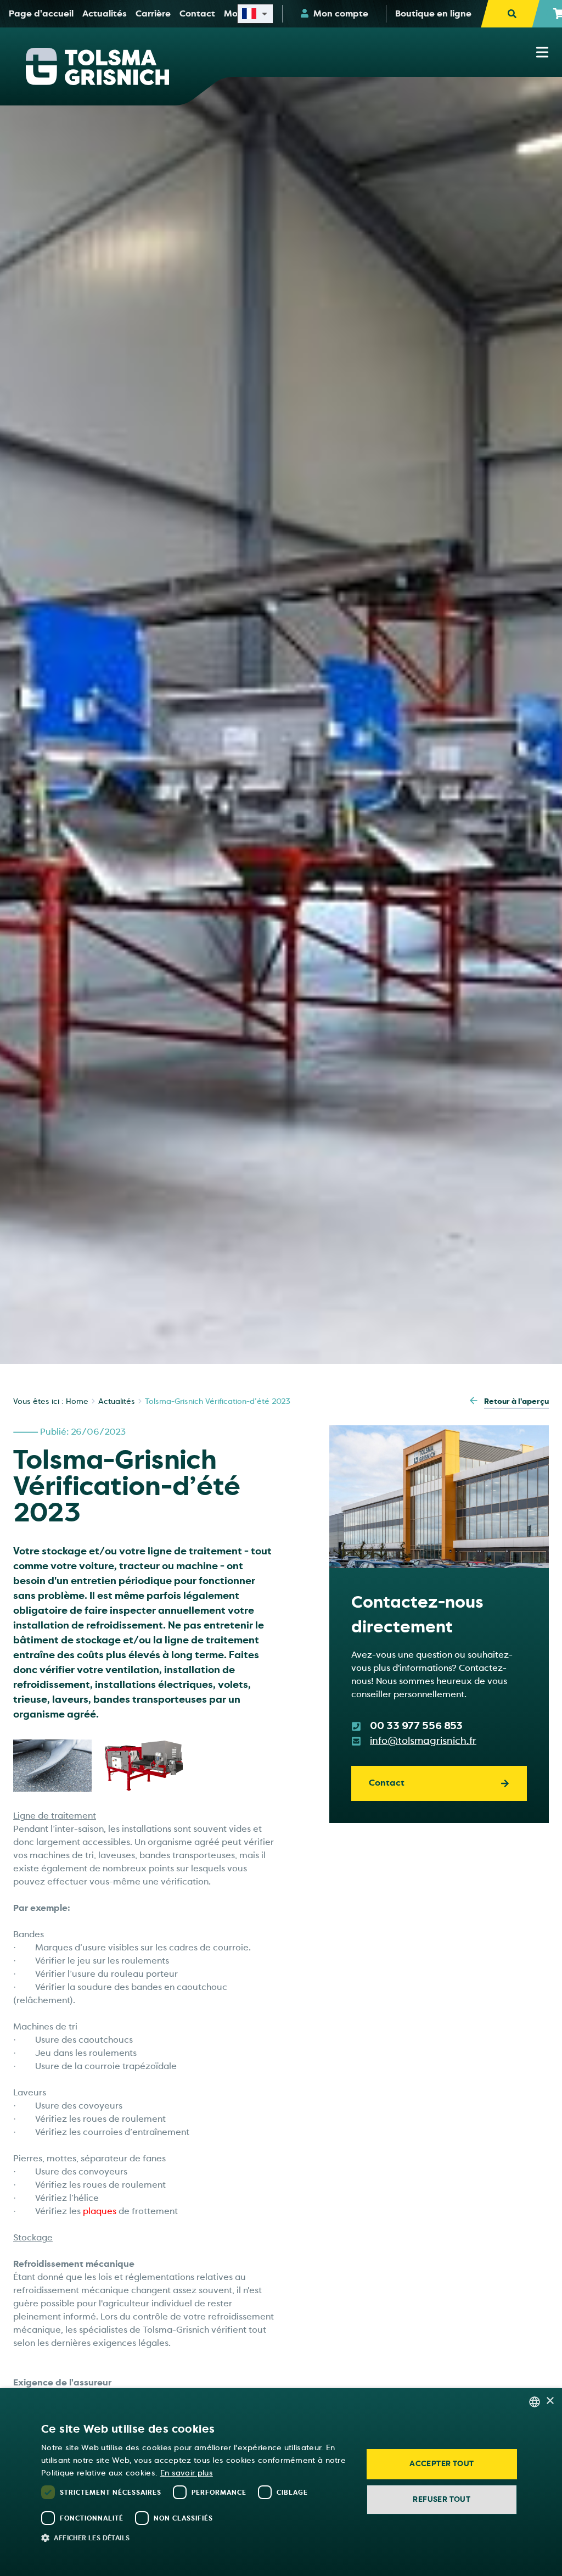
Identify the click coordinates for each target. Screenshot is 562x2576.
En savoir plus (187, 2473)
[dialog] (281, 2482)
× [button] (550, 2401)
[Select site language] (255, 14)
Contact (387, 1783)
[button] (195, 2538)
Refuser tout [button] (442, 2499)
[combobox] (535, 2402)
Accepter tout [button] (442, 2464)
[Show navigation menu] (542, 52)
